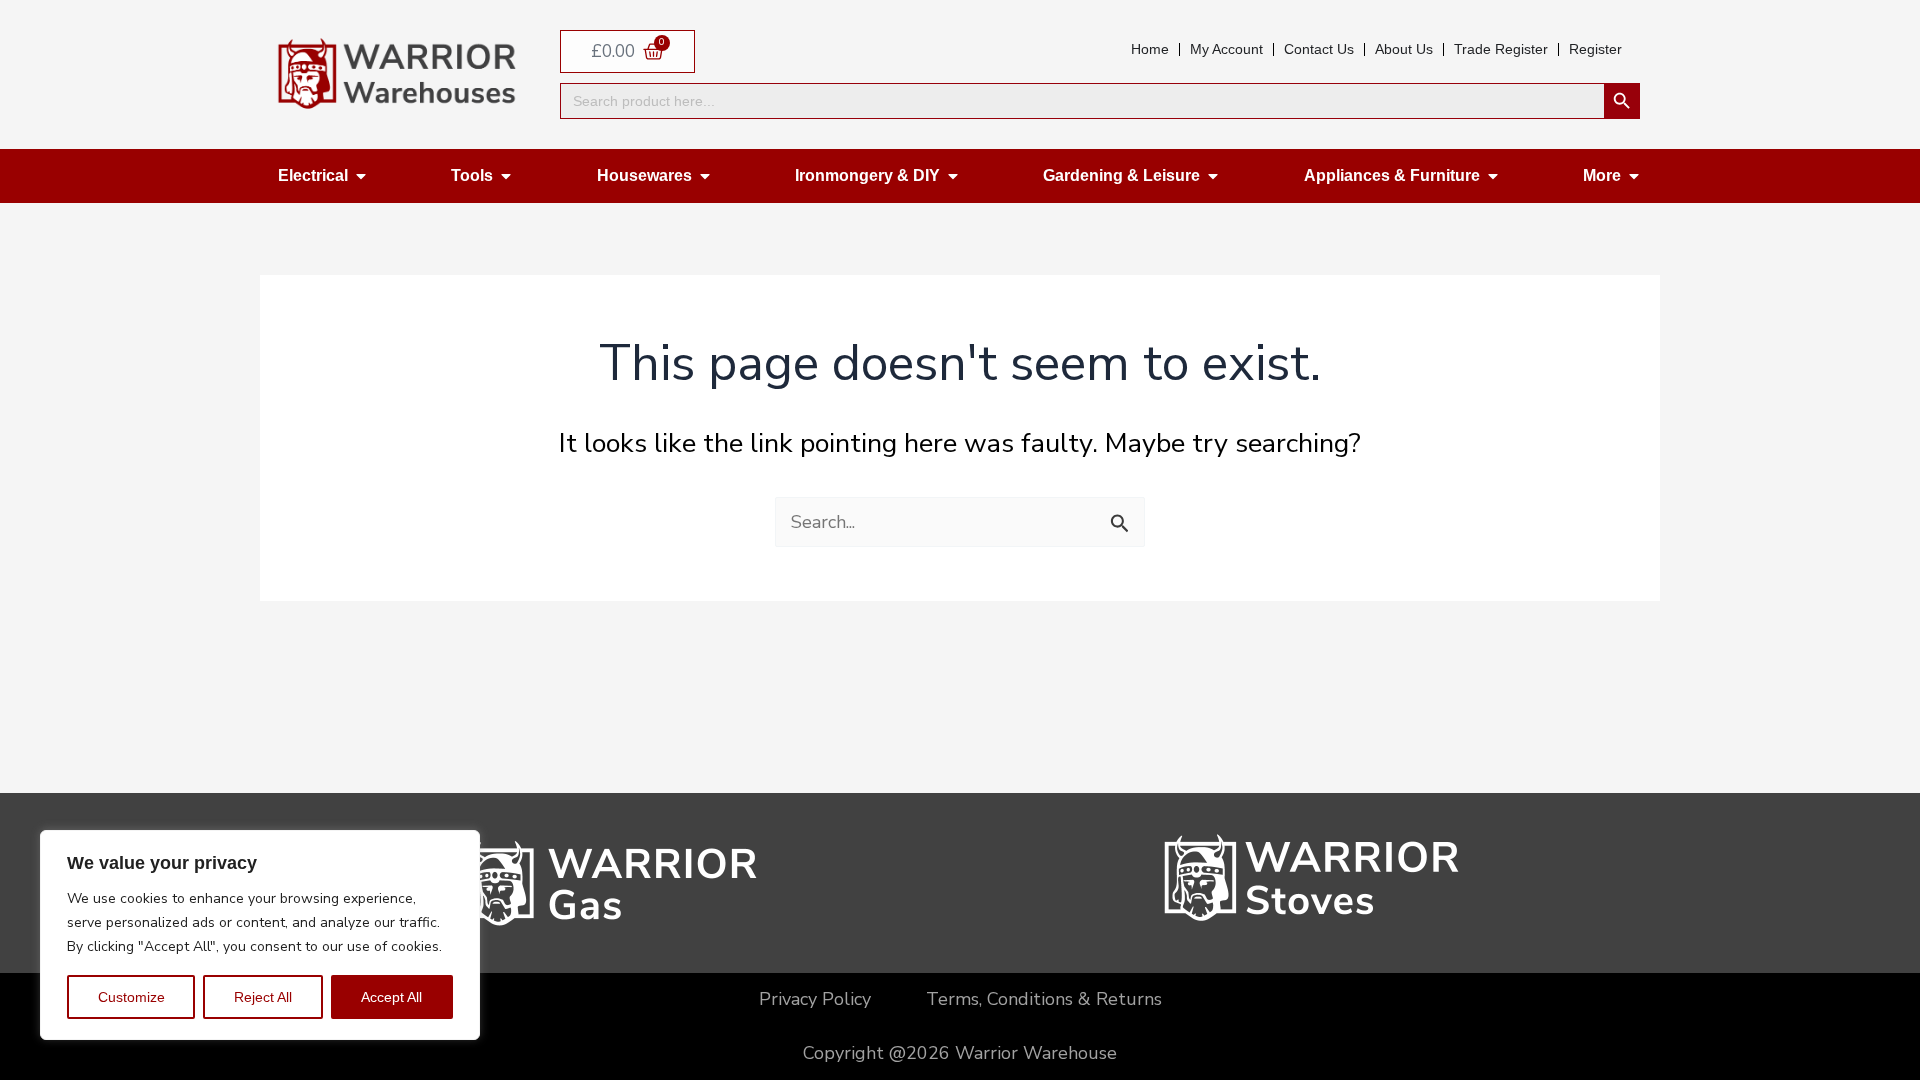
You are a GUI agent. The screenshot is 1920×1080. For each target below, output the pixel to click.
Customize (131, 997)
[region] (260, 935)
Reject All (263, 997)
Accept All (391, 997)
